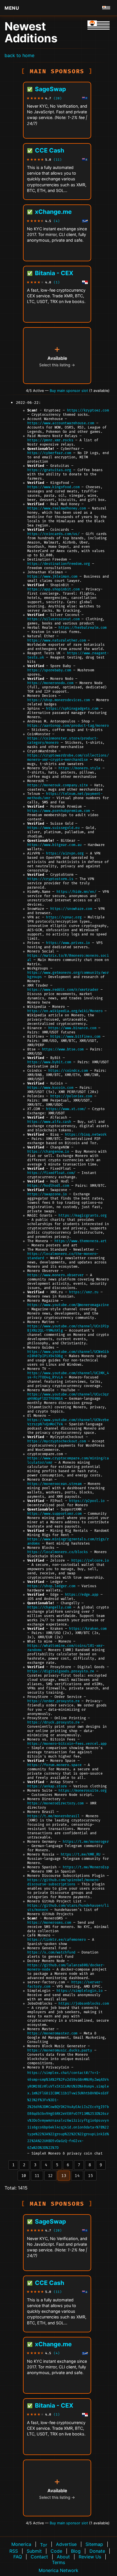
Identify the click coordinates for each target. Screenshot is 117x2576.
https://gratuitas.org (49, 470)
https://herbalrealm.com (82, 628)
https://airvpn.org (65, 854)
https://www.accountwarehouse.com (61, 423)
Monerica (21, 2544)
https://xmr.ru (84, 1292)
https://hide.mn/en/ (76, 892)
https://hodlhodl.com (48, 1186)
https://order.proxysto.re (53, 1701)
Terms (58, 2562)
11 (37, 2176)
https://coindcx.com (68, 1071)
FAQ (18, 2557)
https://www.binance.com (72, 1028)
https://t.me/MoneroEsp (86, 1867)
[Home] (99, 25)
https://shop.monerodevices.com (59, 700)
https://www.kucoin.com (50, 1088)
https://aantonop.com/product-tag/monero (68, 726)
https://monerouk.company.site (58, 785)
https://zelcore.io (90, 1561)
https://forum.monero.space (54, 1765)
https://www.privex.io (68, 943)
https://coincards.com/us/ (53, 534)
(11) (58, 160)
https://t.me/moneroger (86, 1842)
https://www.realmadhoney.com (57, 508)
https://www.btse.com (63, 1049)
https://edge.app (82, 1595)
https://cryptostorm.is (50, 879)
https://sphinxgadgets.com (72, 709)
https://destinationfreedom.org (59, 564)
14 (77, 2176)
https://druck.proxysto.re (53, 1722)
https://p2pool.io (87, 1501)
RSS (14, 2551)
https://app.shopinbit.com (53, 589)
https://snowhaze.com (71, 909)
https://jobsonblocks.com (84, 2004)
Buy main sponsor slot (69, 391)
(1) (57, 282)
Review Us (90, 2557)
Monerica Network (58, 2570)
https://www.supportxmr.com (54, 1514)
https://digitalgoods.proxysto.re (61, 1671)
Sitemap (94, 2544)
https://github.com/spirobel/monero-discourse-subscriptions (64, 1882)
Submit (34, 2551)
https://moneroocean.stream (54, 1484)
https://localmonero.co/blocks (58, 1552)
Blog (76, 2551)
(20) (58, 98)
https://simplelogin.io (80, 1991)
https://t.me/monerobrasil (53, 1816)
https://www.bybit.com (49, 1062)
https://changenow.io (48, 1152)
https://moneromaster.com (52, 2033)
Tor (44, 2545)
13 (64, 2176)
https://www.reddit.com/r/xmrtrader (63, 990)
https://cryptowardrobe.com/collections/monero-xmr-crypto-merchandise (68, 758)
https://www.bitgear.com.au (54, 845)
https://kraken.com (88, 1629)
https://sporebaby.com (49, 670)
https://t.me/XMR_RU (81, 1855)
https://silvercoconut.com (53, 619)
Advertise (66, 2544)
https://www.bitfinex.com (75, 1037)
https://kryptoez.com (88, 410)
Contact (39, 2557)
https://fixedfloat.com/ (51, 1173)
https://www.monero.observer (56, 1275)
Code (56, 2551)
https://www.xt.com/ (66, 1109)
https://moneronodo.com (50, 683)
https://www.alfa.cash (49, 1122)
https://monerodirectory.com (56, 1803)
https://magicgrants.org (82, 1216)
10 (24, 2176)
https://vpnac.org (64, 917)
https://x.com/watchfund (51, 1953)
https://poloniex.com (71, 1096)
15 (90, 2176)
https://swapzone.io (47, 1194)
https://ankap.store (47, 1786)
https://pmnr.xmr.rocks (50, 440)
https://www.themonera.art (81, 1241)
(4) (57, 221)
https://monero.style (79, 768)
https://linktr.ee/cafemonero (57, 1940)
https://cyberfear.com (49, 453)
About (63, 2557)
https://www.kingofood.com (53, 487)
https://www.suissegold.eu (53, 828)
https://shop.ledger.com (51, 1586)
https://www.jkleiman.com (52, 577)
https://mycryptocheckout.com (57, 1441)
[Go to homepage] (106, 8)
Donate (97, 2551)
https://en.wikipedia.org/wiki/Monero (65, 1011)
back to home (19, 55)
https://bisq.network (86, 1135)
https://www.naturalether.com (57, 641)
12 (50, 2176)
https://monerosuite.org (82, 1791)
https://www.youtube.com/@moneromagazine (68, 1305)
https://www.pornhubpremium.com (59, 811)
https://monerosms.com (49, 1923)
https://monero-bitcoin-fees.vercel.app (67, 1744)
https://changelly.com (49, 1607)
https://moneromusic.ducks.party (60, 2050)
